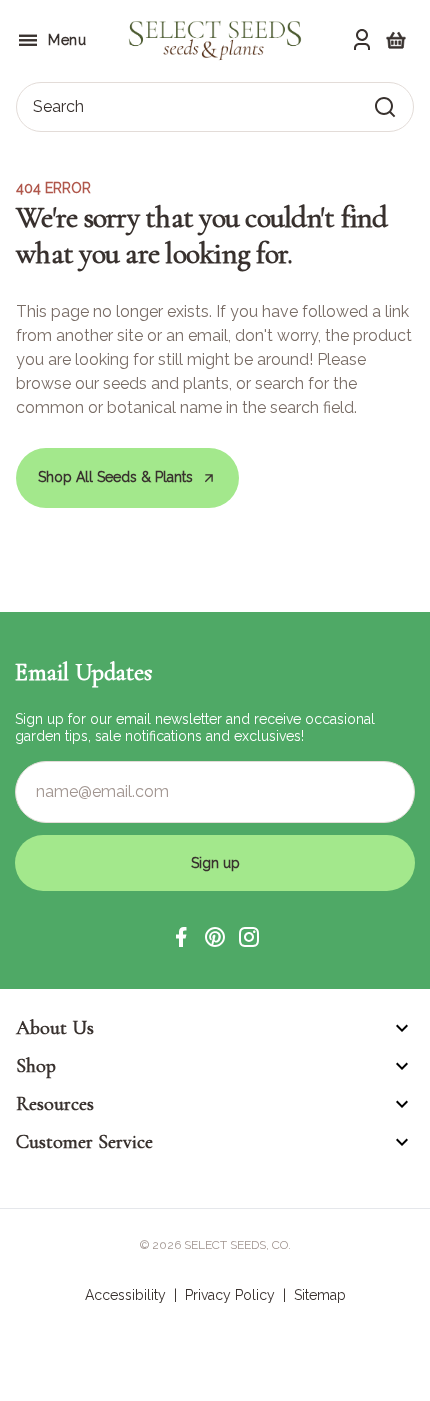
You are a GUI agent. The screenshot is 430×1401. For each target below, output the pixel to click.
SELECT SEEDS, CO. (237, 1245)
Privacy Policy (230, 1295)
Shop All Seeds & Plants (115, 477)
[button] (181, 937)
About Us (55, 1028)
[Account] (362, 40)
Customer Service (84, 1142)
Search (58, 106)
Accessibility (125, 1295)
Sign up (215, 863)
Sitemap (320, 1295)
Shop (36, 1066)
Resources (55, 1104)
